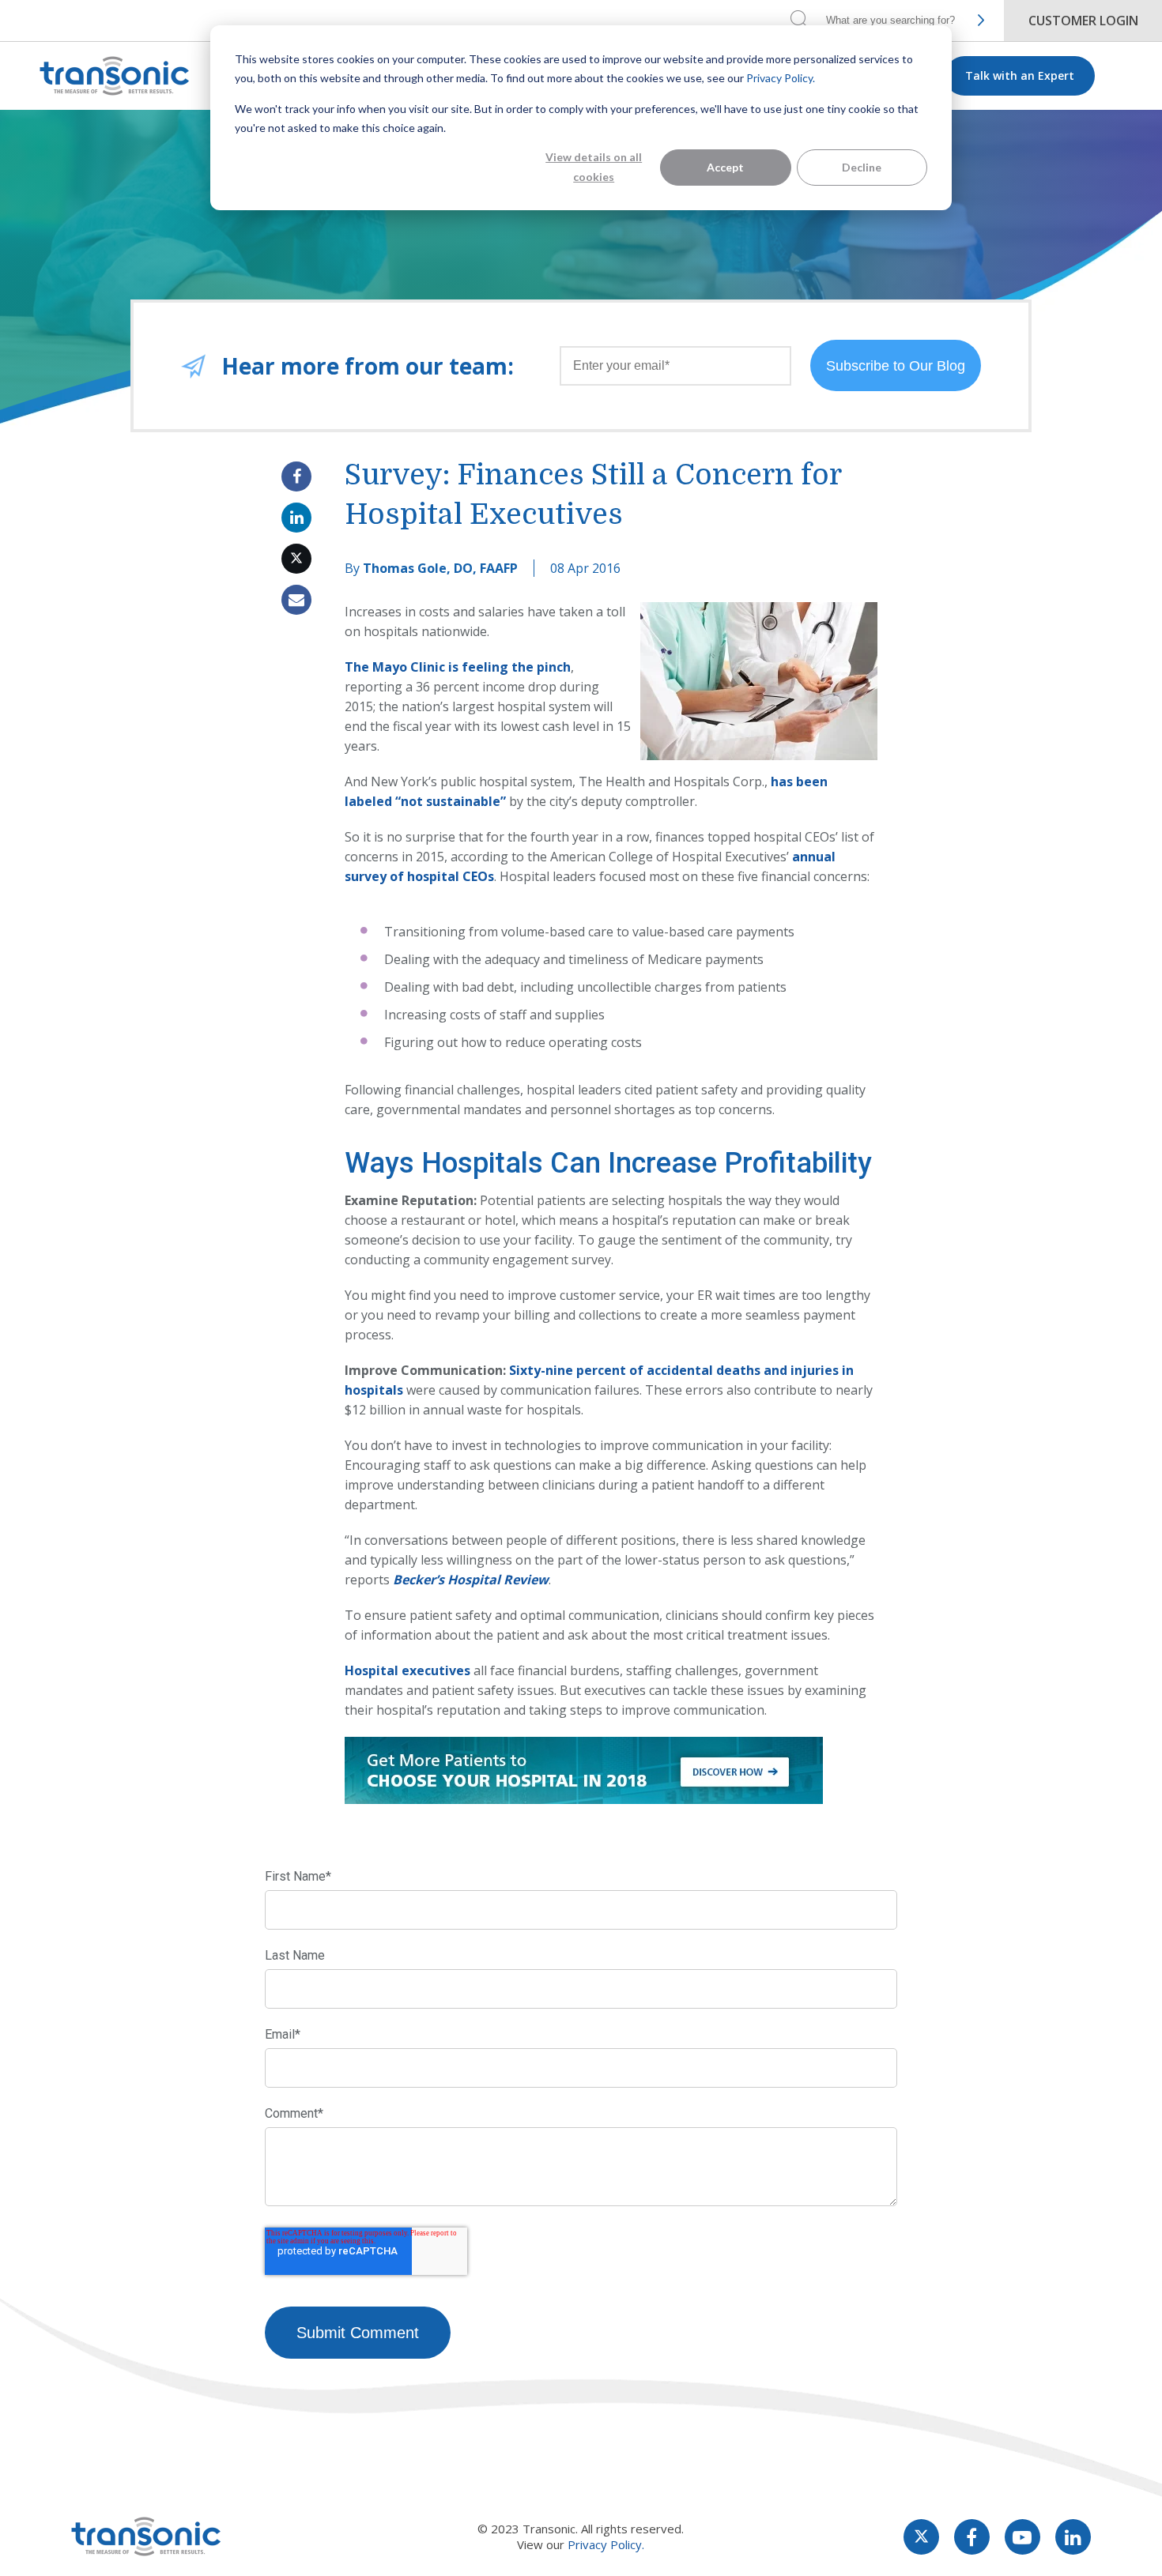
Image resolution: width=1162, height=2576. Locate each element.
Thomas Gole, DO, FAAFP (440, 568)
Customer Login (1083, 21)
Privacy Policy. (781, 78)
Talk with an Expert (1020, 75)
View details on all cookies (594, 167)
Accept (725, 167)
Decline (862, 167)
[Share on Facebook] (296, 476)
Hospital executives (407, 1670)
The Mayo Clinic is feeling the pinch (458, 667)
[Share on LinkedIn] (296, 518)
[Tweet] (296, 559)
